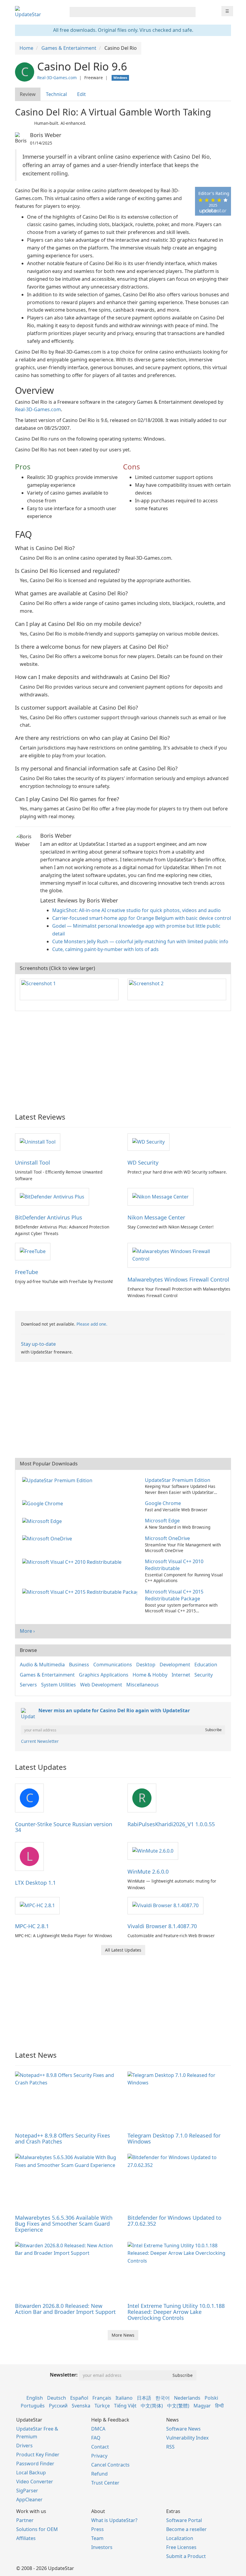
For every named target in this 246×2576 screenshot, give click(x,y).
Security (204, 1675)
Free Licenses (181, 2547)
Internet (181, 1675)
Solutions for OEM (37, 2529)
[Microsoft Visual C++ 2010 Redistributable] (73, 1561)
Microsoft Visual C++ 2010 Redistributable (174, 1565)
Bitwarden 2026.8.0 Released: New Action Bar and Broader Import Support (65, 2309)
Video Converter (35, 2482)
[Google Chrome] (44, 1503)
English (35, 2398)
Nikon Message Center (156, 1217)
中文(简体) (152, 2406)
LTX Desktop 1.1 (35, 1883)
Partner (25, 2520)
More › (27, 1631)
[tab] (28, 94)
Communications (113, 1665)
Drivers (24, 2446)
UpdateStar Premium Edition (178, 1480)
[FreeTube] (33, 1251)
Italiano (124, 2398)
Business (79, 1665)
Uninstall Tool (33, 1162)
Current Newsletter (40, 1741)
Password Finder (35, 2464)
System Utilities (58, 1685)
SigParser (27, 2491)
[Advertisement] (123, 1059)
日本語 (144, 2398)
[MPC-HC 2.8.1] (37, 1905)
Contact (100, 2447)
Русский (58, 2406)
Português (33, 2406)
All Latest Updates (123, 1950)
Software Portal (184, 2520)
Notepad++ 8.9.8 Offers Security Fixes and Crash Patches (63, 2138)
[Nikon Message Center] (160, 1196)
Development (175, 1665)
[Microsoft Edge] (43, 1521)
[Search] (190, 12)
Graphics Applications (104, 1675)
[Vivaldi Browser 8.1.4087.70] (165, 1905)
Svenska (81, 2406)
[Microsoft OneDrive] (48, 1538)
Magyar (202, 2406)
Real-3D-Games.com (57, 78)
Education (206, 1665)
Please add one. (92, 1324)
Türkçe (102, 2406)
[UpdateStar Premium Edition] (58, 1480)
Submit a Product (186, 2556)
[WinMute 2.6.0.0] (153, 1850)
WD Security (143, 1162)
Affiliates (26, 2538)
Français (102, 2398)
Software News (183, 2429)
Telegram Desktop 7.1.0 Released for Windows (174, 2138)
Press (97, 2529)
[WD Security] (148, 1142)
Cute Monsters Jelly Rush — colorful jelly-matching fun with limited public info (140, 941)
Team (97, 2538)
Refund (99, 2474)
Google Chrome (163, 1503)
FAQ (96, 2438)
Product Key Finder (38, 2455)
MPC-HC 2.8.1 (32, 1926)
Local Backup (31, 2473)
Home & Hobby (150, 1675)
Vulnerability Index (187, 2438)
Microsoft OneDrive (167, 1538)
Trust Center (105, 2483)
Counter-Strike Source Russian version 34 (64, 1827)
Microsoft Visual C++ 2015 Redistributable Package (174, 1595)
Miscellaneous (142, 1685)
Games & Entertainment (47, 1675)
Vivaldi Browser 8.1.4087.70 (162, 1926)
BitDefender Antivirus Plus (49, 1217)
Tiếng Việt (125, 2406)
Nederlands (187, 2398)
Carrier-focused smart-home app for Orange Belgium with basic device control (142, 918)
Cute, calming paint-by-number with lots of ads (105, 949)
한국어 (163, 2398)
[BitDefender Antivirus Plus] (52, 1196)
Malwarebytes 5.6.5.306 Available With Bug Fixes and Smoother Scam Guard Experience (64, 2224)
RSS (170, 2447)
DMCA (98, 2429)
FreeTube (27, 1272)
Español (79, 2398)
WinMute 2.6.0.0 (148, 1871)
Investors (102, 2547)
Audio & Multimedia (42, 1665)
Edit (81, 94)
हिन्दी (219, 2406)
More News (123, 2335)
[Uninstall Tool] (38, 1142)
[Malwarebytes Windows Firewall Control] (179, 1255)
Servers (28, 1685)
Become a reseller (186, 2529)
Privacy (99, 2456)
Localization (180, 2538)
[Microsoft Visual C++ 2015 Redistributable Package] (81, 1592)
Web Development (101, 1685)
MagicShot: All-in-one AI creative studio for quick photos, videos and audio (136, 910)
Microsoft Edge (162, 1521)
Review (28, 94)
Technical (56, 94)
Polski (211, 2398)
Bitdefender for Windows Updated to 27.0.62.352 (174, 2221)
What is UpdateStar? (114, 2520)
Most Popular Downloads (49, 1464)
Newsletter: (64, 2375)
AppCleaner (29, 2500)
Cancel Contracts (110, 2465)
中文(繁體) (178, 2406)
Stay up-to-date (38, 1344)
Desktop (146, 1665)
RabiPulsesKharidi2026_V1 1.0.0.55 (171, 1824)
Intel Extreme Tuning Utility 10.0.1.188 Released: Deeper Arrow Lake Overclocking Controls (176, 2312)
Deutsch (57, 2398)
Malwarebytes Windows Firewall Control (178, 1279)
